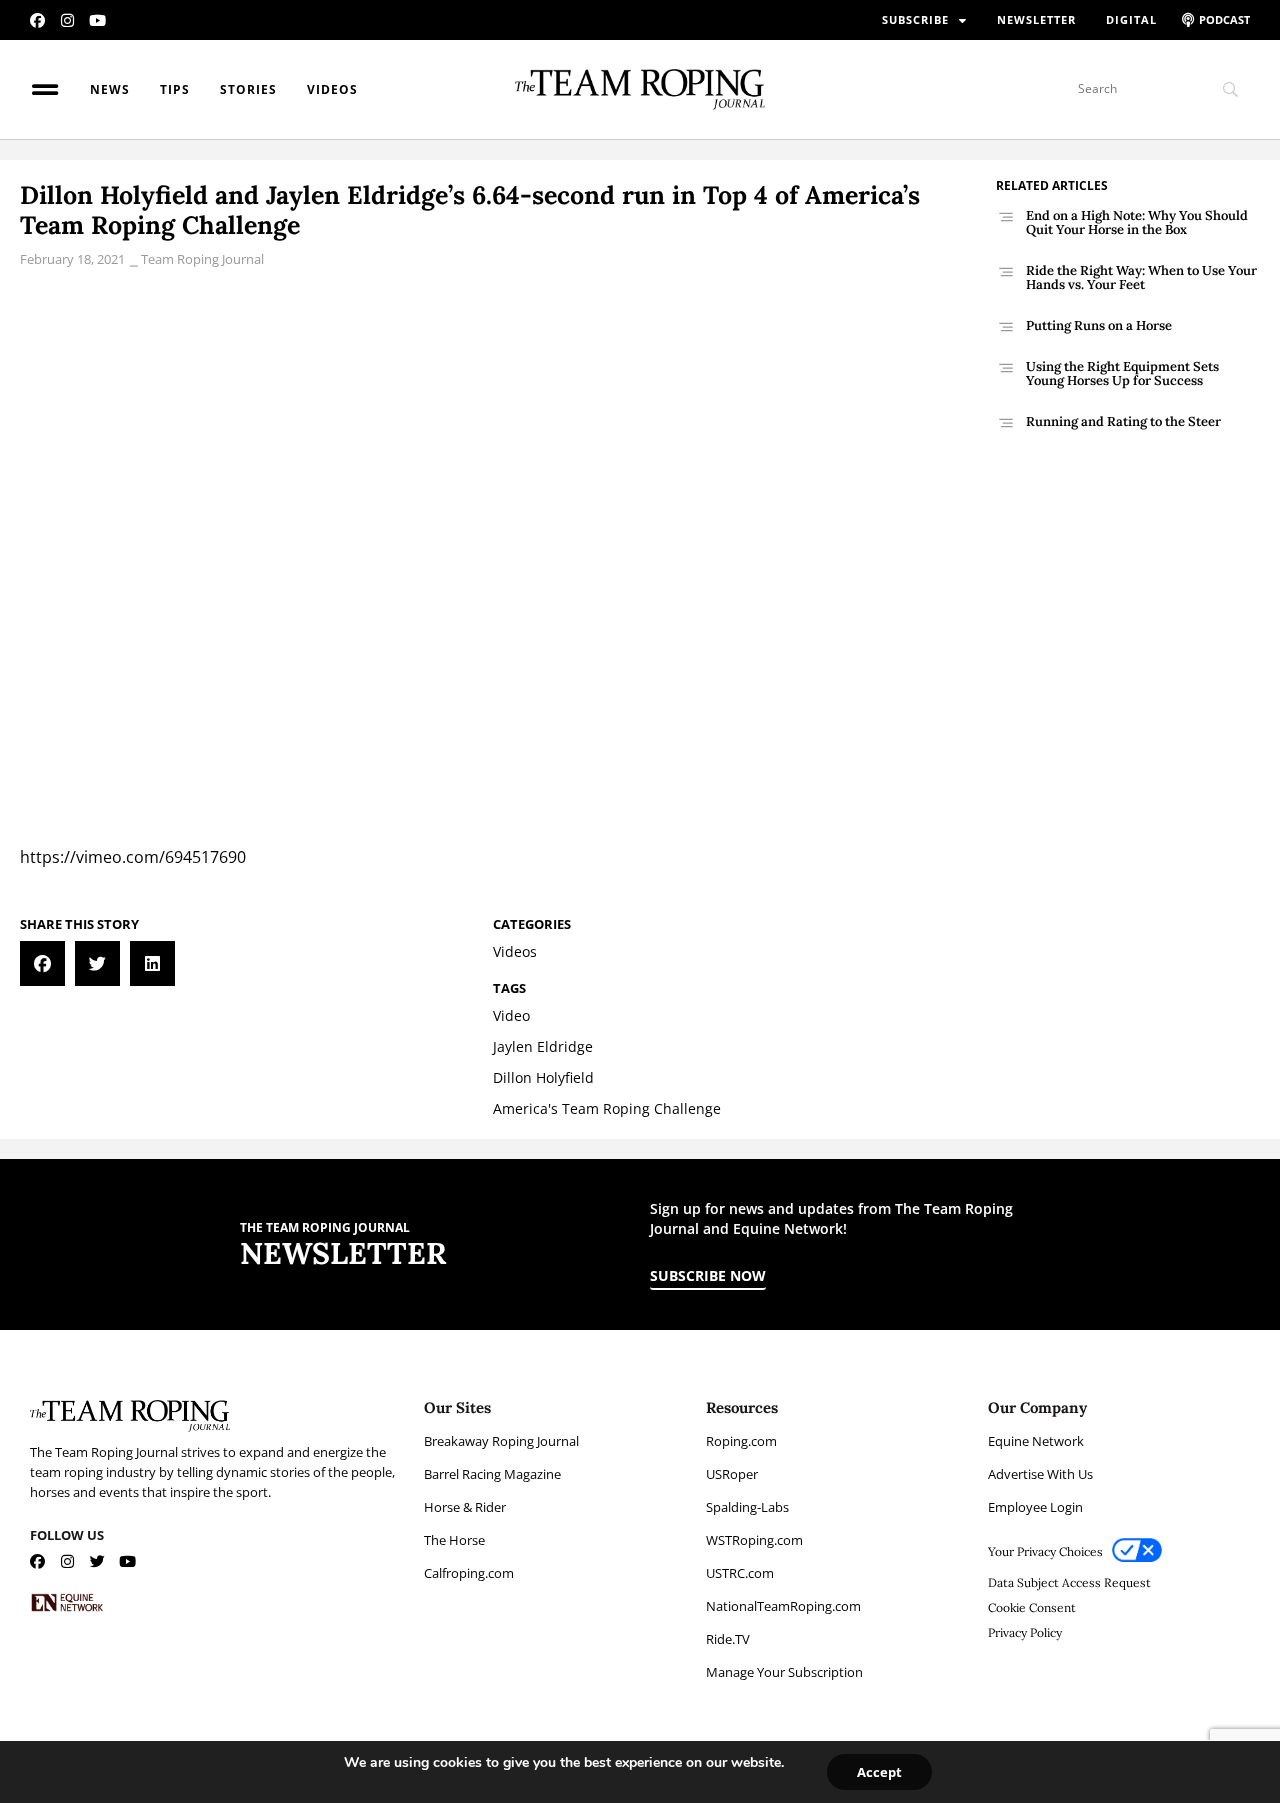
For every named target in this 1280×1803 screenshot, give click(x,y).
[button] (42, 963)
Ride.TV (728, 1639)
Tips (175, 89)
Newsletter (1036, 19)
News (110, 89)
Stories (248, 89)
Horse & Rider (465, 1507)
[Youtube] (97, 20)
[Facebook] (37, 20)
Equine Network (1036, 1441)
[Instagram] (67, 20)
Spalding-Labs (747, 1507)
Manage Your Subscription (784, 1672)
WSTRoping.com (754, 1540)
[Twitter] (97, 1561)
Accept (879, 1772)
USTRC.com (740, 1573)
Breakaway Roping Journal (501, 1441)
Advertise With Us (1040, 1474)
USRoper (732, 1474)
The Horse (454, 1540)
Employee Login (1035, 1507)
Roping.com (741, 1441)
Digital (1131, 19)
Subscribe (915, 19)
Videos (332, 89)
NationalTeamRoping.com (783, 1606)
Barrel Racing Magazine (492, 1474)
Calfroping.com (469, 1573)
